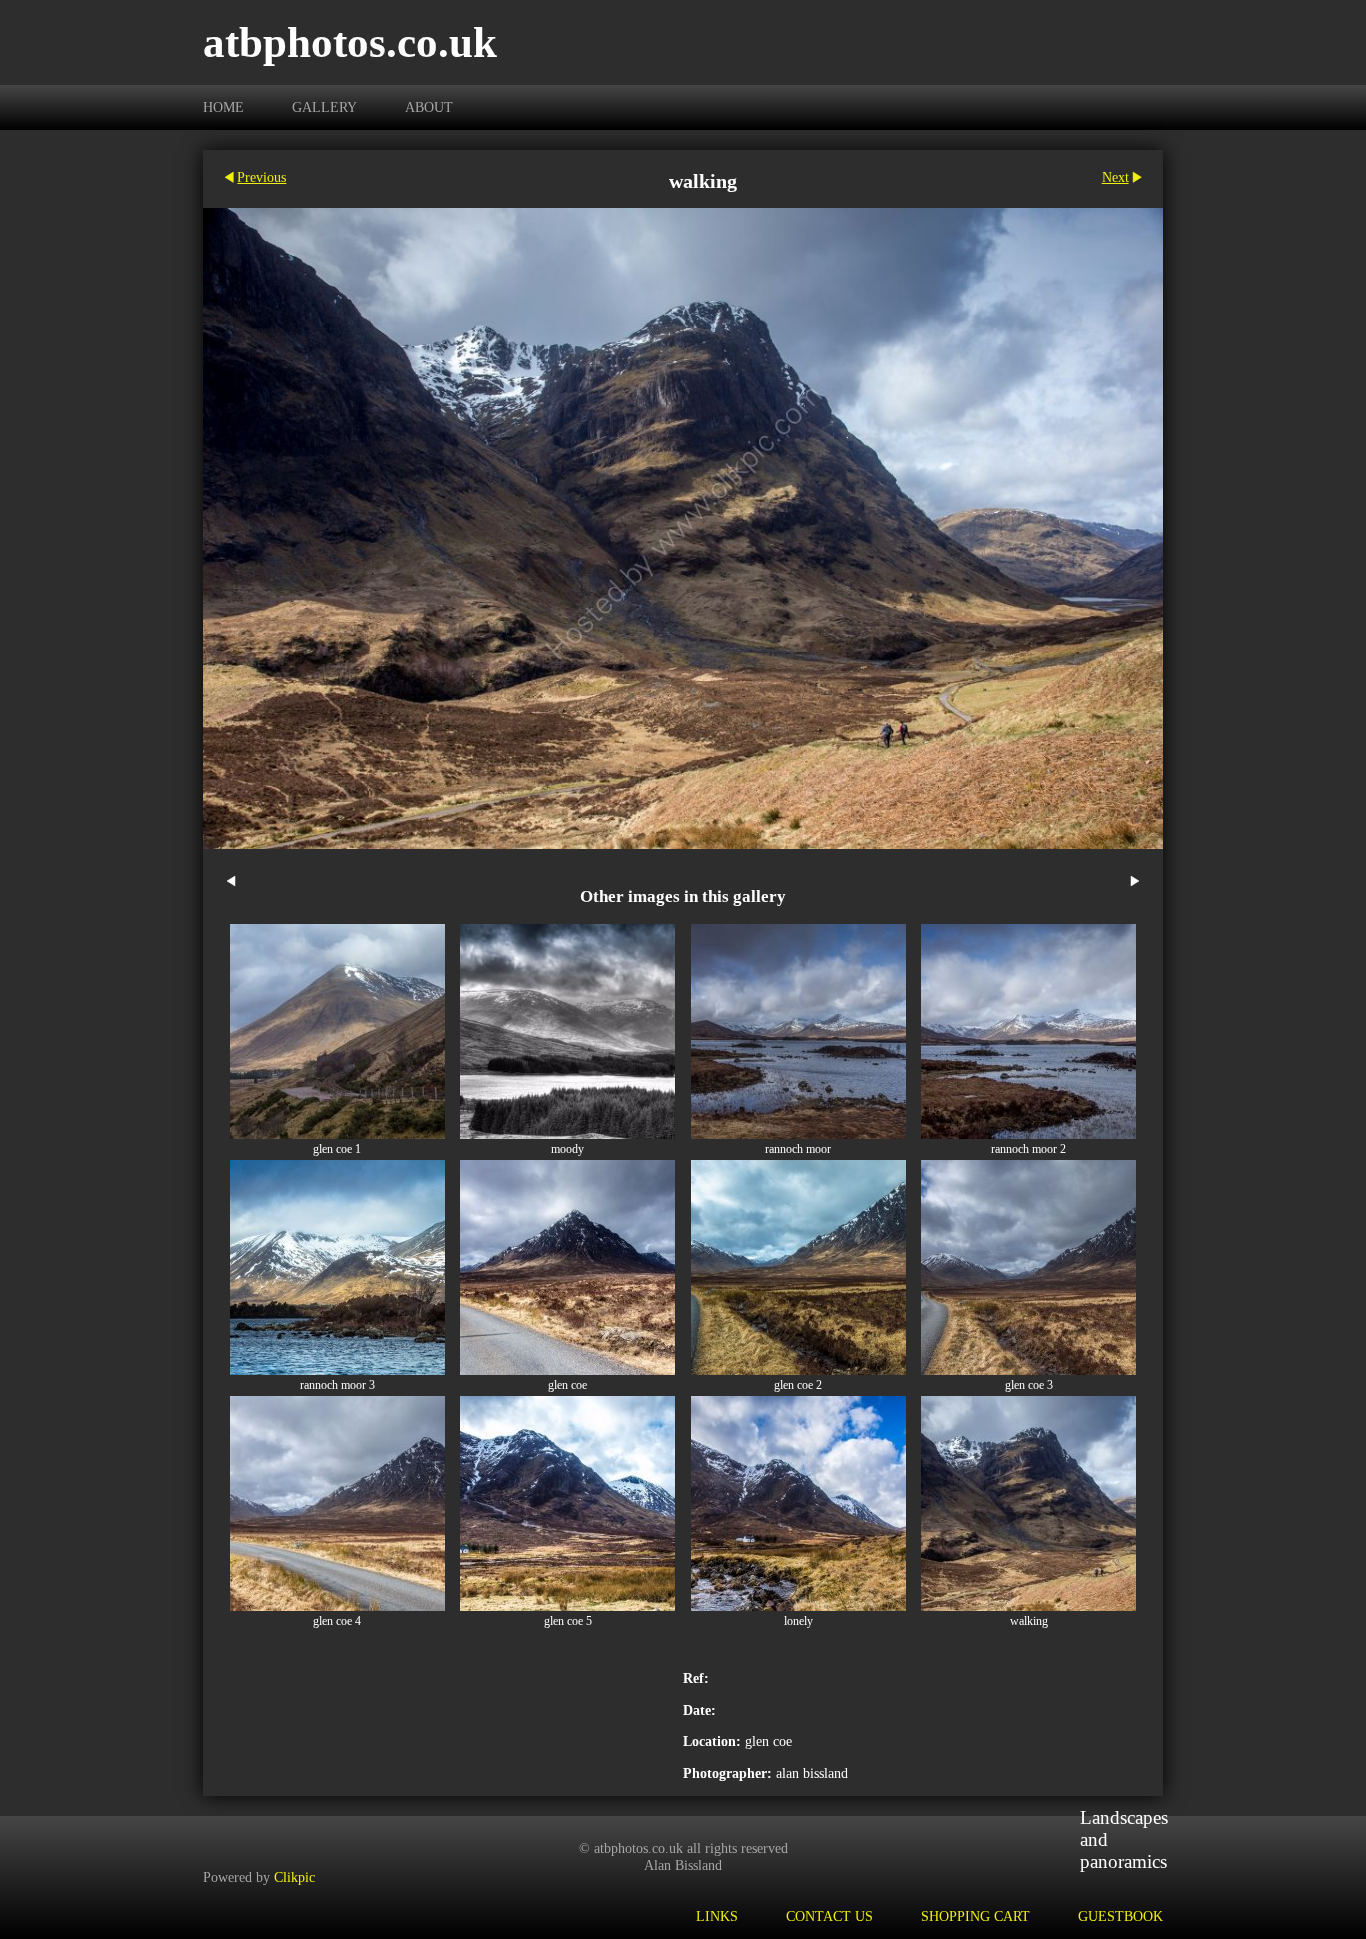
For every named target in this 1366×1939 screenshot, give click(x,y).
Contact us (829, 1916)
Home (223, 107)
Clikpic (294, 1877)
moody (567, 1149)
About (429, 107)
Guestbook (1120, 1916)
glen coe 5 (568, 1621)
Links (717, 1916)
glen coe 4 (337, 1621)
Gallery (324, 107)
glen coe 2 (798, 1385)
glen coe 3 (1029, 1385)
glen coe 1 (337, 1149)
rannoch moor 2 (1028, 1149)
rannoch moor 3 (337, 1385)
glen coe (567, 1385)
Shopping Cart (975, 1916)
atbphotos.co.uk (350, 42)
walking (1029, 1621)
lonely (798, 1621)
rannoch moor (798, 1149)
